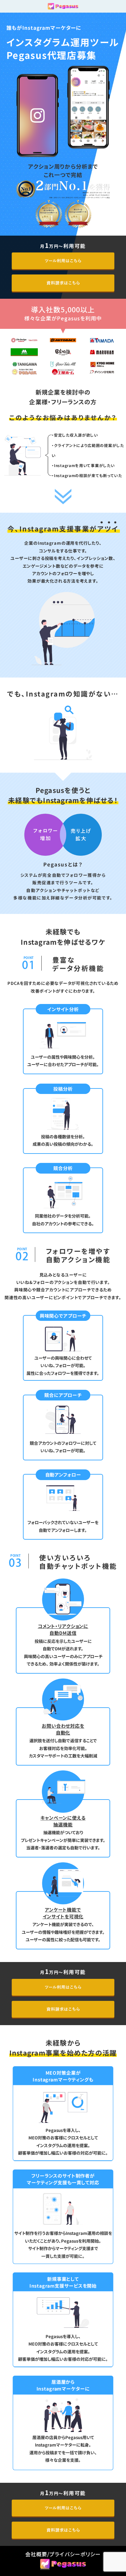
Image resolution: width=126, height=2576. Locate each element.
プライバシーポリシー (75, 2554)
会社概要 (36, 2554)
